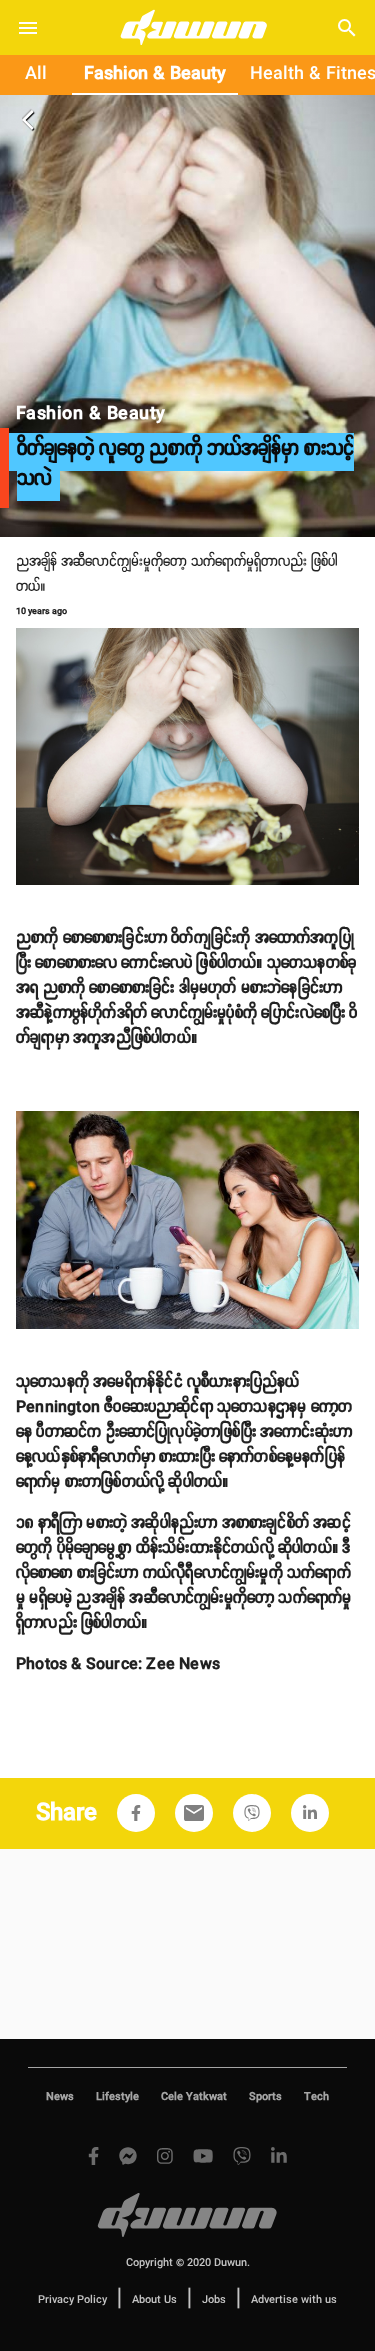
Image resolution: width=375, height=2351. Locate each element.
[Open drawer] (28, 28)
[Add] (136, 1813)
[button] (136, 1813)
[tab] (36, 75)
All (36, 74)
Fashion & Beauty (155, 74)
